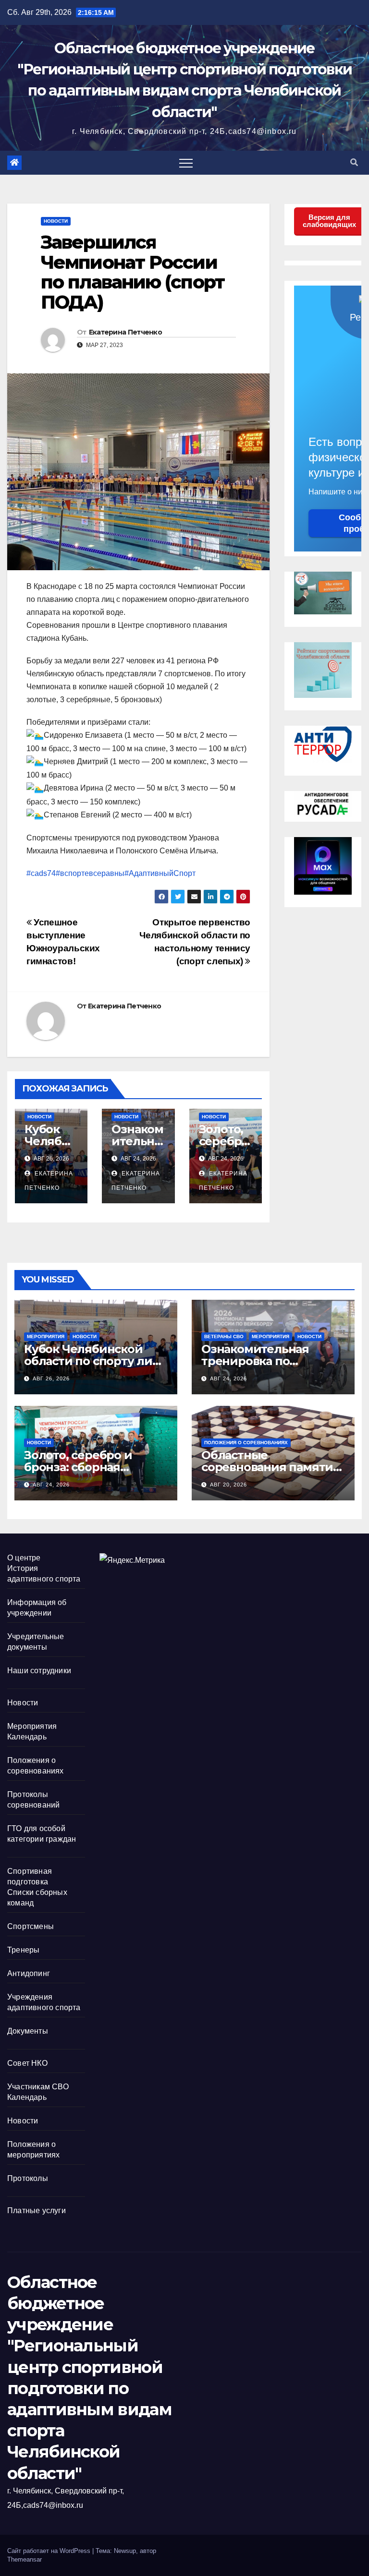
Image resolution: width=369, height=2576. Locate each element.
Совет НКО (27, 2063)
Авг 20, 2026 (228, 1485)
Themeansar (25, 2559)
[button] (354, 162)
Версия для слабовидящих (329, 221)
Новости (56, 221)
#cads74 (41, 873)
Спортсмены (31, 1926)
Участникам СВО (38, 2087)
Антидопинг (29, 1973)
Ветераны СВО (224, 1336)
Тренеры (23, 1950)
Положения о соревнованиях (246, 1443)
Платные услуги (37, 2211)
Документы (28, 2031)
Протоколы (28, 2178)
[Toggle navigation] (186, 163)
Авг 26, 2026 (51, 1378)
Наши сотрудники (39, 1671)
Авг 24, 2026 (228, 1378)
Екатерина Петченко (125, 332)
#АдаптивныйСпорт (160, 873)
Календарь (27, 1737)
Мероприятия (46, 1336)
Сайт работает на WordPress (50, 2551)
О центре (24, 1558)
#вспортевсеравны (90, 873)
